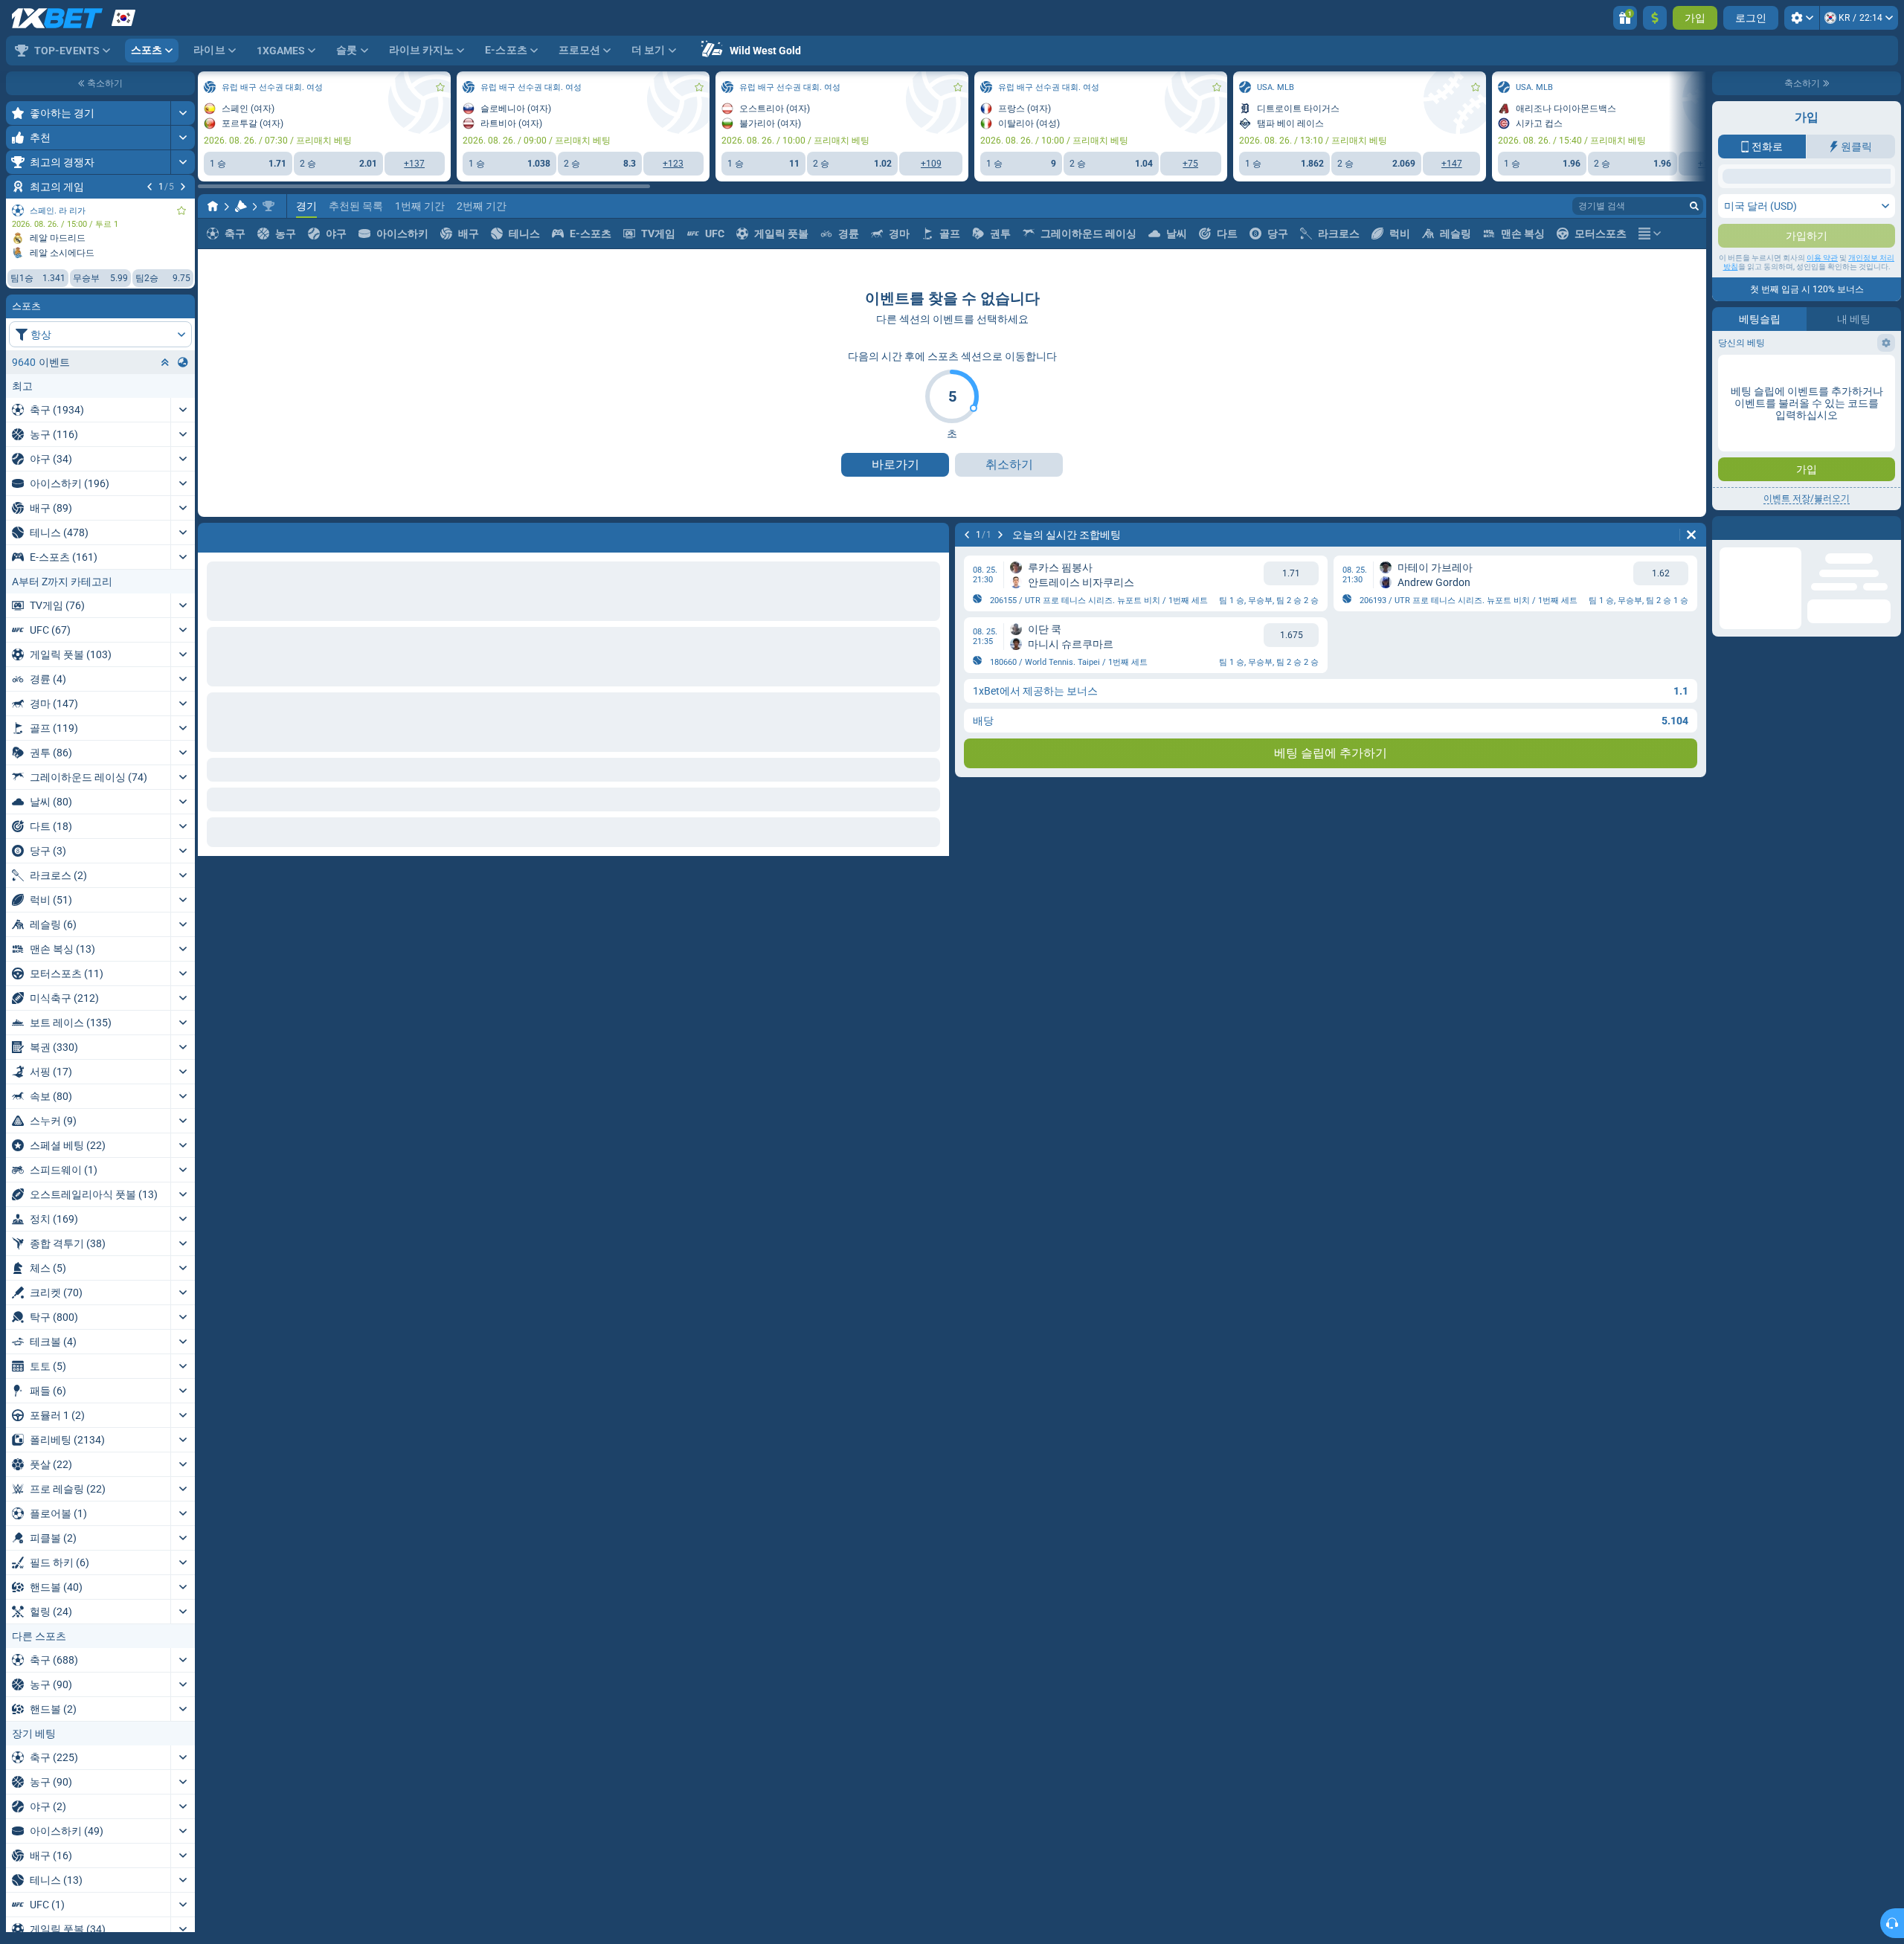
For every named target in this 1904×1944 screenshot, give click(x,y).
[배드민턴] (241, 206)
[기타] (1650, 234)
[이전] (149, 187)
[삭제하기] (1691, 535)
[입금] (1655, 18)
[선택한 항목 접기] (165, 362)
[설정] (1802, 18)
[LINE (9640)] (213, 206)
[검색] (1694, 206)
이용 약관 (1822, 395)
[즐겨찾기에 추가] (181, 210)
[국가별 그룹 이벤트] (183, 362)
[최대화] (183, 113)
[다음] (183, 187)
